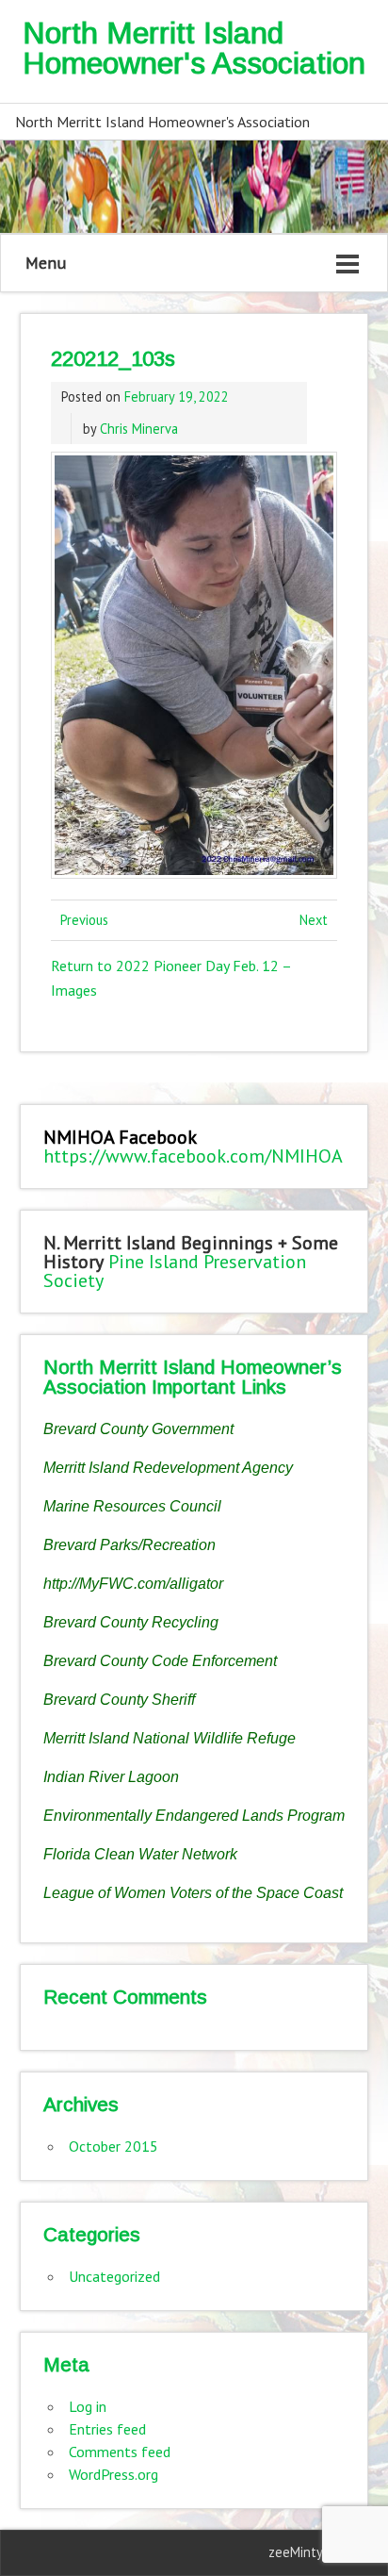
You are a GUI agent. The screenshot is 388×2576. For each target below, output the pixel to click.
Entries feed (107, 2429)
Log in (88, 2406)
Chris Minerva (139, 429)
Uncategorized (114, 2276)
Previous (84, 920)
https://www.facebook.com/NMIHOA (193, 1156)
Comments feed (120, 2452)
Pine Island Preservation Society (175, 1271)
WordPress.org (113, 2474)
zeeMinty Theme (318, 2552)
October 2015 (113, 2146)
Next (314, 920)
